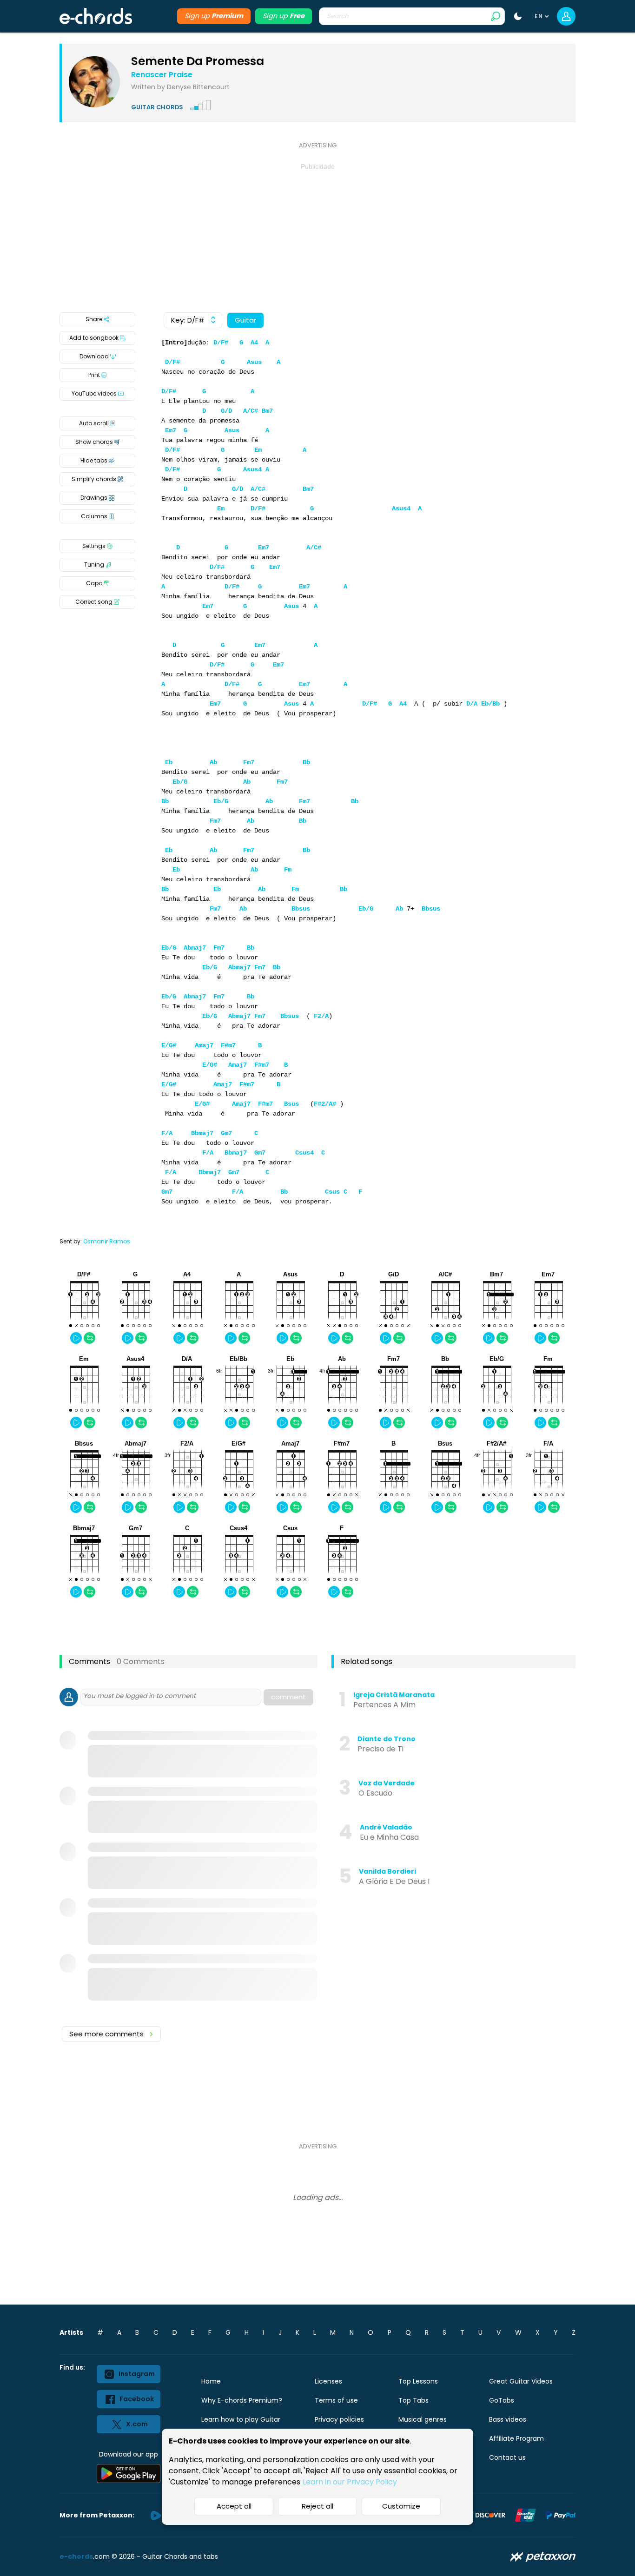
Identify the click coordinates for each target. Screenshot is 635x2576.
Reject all (317, 2506)
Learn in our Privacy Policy (350, 2482)
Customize (401, 2506)
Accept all (234, 2506)
